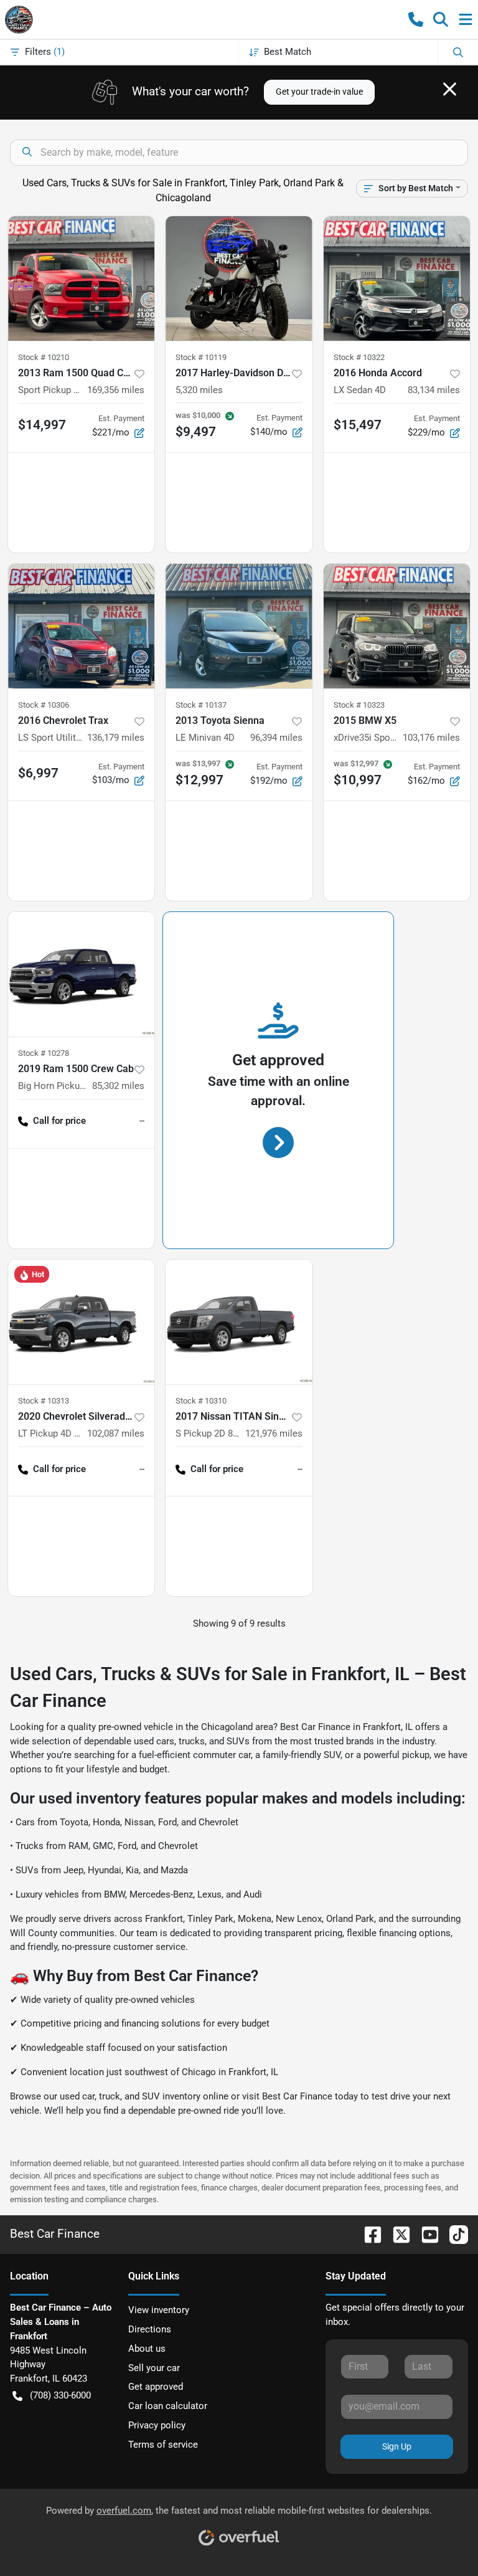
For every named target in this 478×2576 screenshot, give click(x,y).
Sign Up (397, 2446)
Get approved (156, 2387)
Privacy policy (157, 2425)
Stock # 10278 (44, 1053)
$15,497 (358, 425)
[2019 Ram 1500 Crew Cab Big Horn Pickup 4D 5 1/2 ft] (81, 974)
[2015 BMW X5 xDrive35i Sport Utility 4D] (397, 626)
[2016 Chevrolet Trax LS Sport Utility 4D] (81, 626)
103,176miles (431, 738)
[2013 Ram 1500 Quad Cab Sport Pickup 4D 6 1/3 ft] (81, 278)
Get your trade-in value (319, 92)
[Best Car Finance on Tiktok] (454, 2234)
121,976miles (274, 1433)
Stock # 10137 (201, 705)
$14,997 (42, 425)
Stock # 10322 (359, 357)
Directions (150, 2329)
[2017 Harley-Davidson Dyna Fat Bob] (239, 278)
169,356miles (116, 390)
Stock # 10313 (44, 1401)
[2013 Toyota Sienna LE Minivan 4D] (239, 626)
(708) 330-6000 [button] (60, 2395)
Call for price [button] (59, 1121)
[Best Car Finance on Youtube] (425, 2234)
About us (147, 2349)
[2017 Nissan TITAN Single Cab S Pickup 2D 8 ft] (239, 1322)
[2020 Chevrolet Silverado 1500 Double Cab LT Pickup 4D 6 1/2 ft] (81, 1322)
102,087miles (116, 1433)
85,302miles (118, 1086)
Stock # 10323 (359, 705)
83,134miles (434, 390)
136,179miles (116, 738)
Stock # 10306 (44, 705)
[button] (416, 19)
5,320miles (199, 390)
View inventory (159, 2310)
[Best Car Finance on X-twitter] (396, 2234)
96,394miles (276, 738)
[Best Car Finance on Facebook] (368, 2234)
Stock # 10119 (201, 357)
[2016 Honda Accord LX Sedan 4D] (397, 278)
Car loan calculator (168, 2406)
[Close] (450, 89)
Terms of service (163, 2445)
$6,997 (38, 773)
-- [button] (142, 1121)
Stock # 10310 (201, 1401)
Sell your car (154, 2368)
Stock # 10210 (44, 357)
